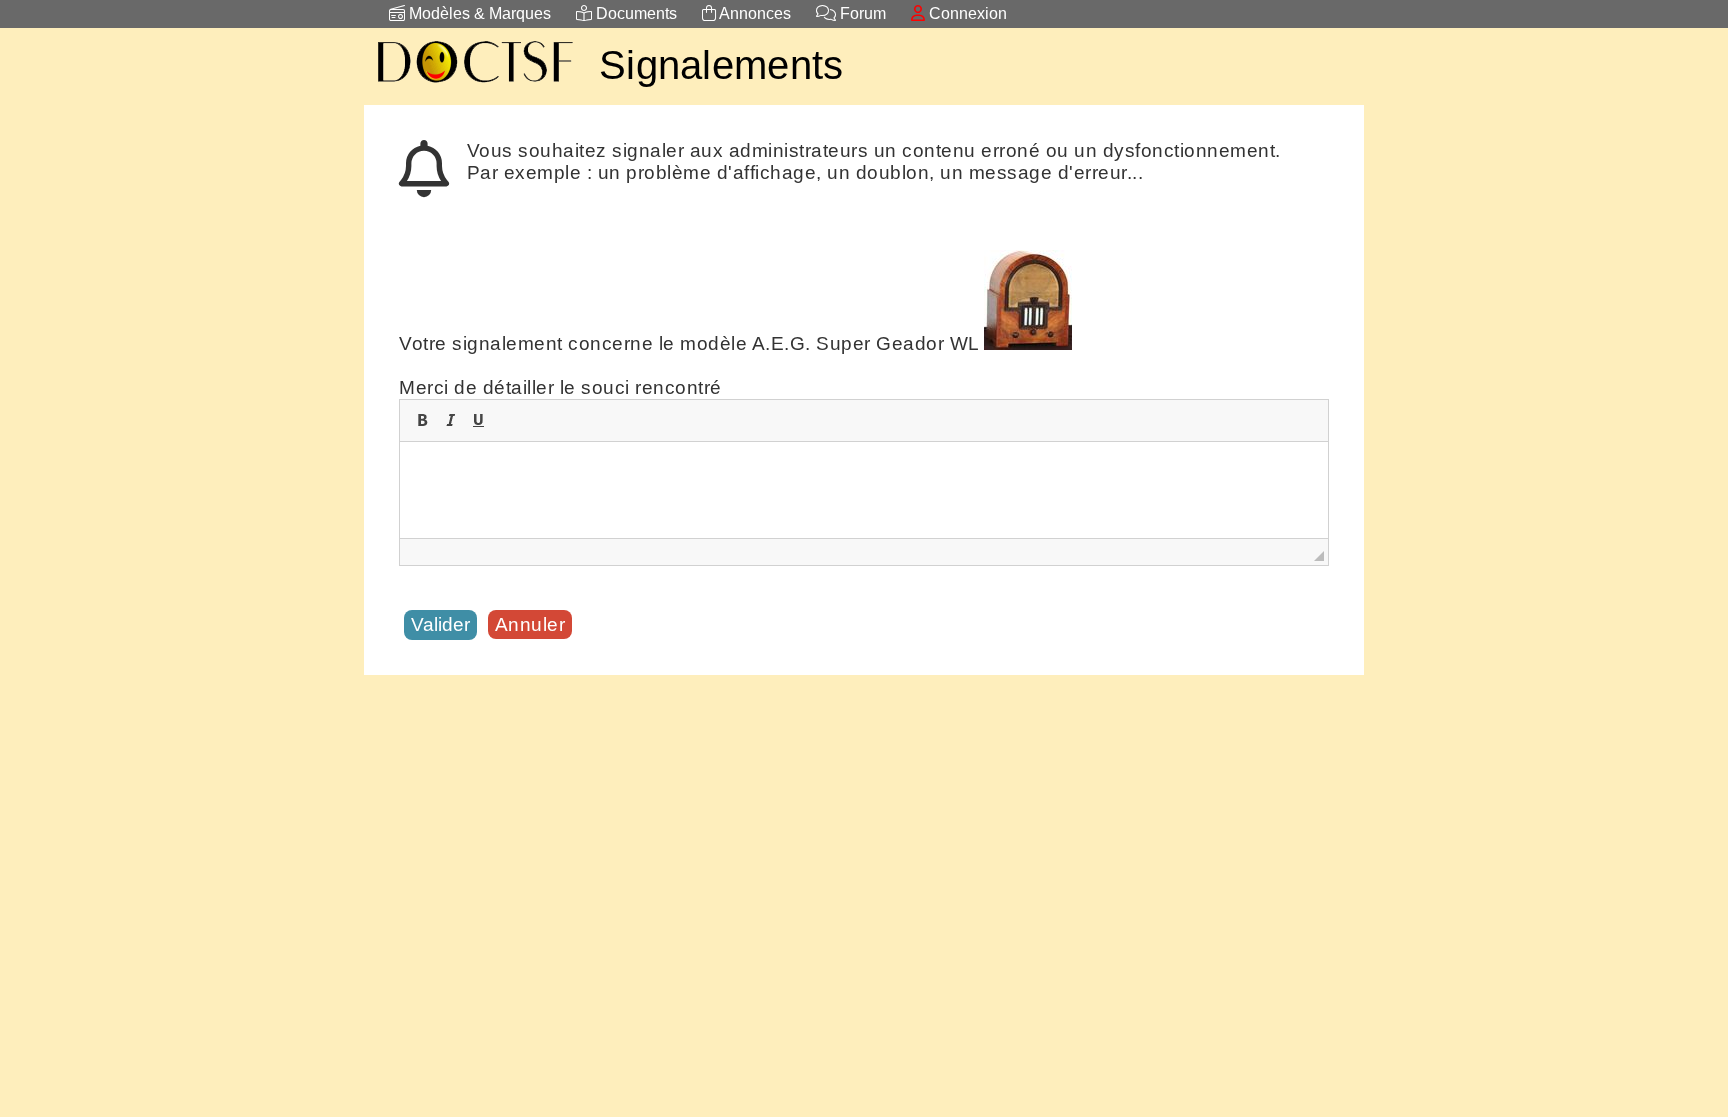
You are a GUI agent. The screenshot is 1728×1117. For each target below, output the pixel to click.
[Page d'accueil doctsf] (474, 85)
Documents (634, 13)
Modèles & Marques (478, 13)
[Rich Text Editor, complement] (864, 490)
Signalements (721, 65)
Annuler (530, 624)
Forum (861, 13)
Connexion (966, 13)
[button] (422, 420)
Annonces (753, 13)
